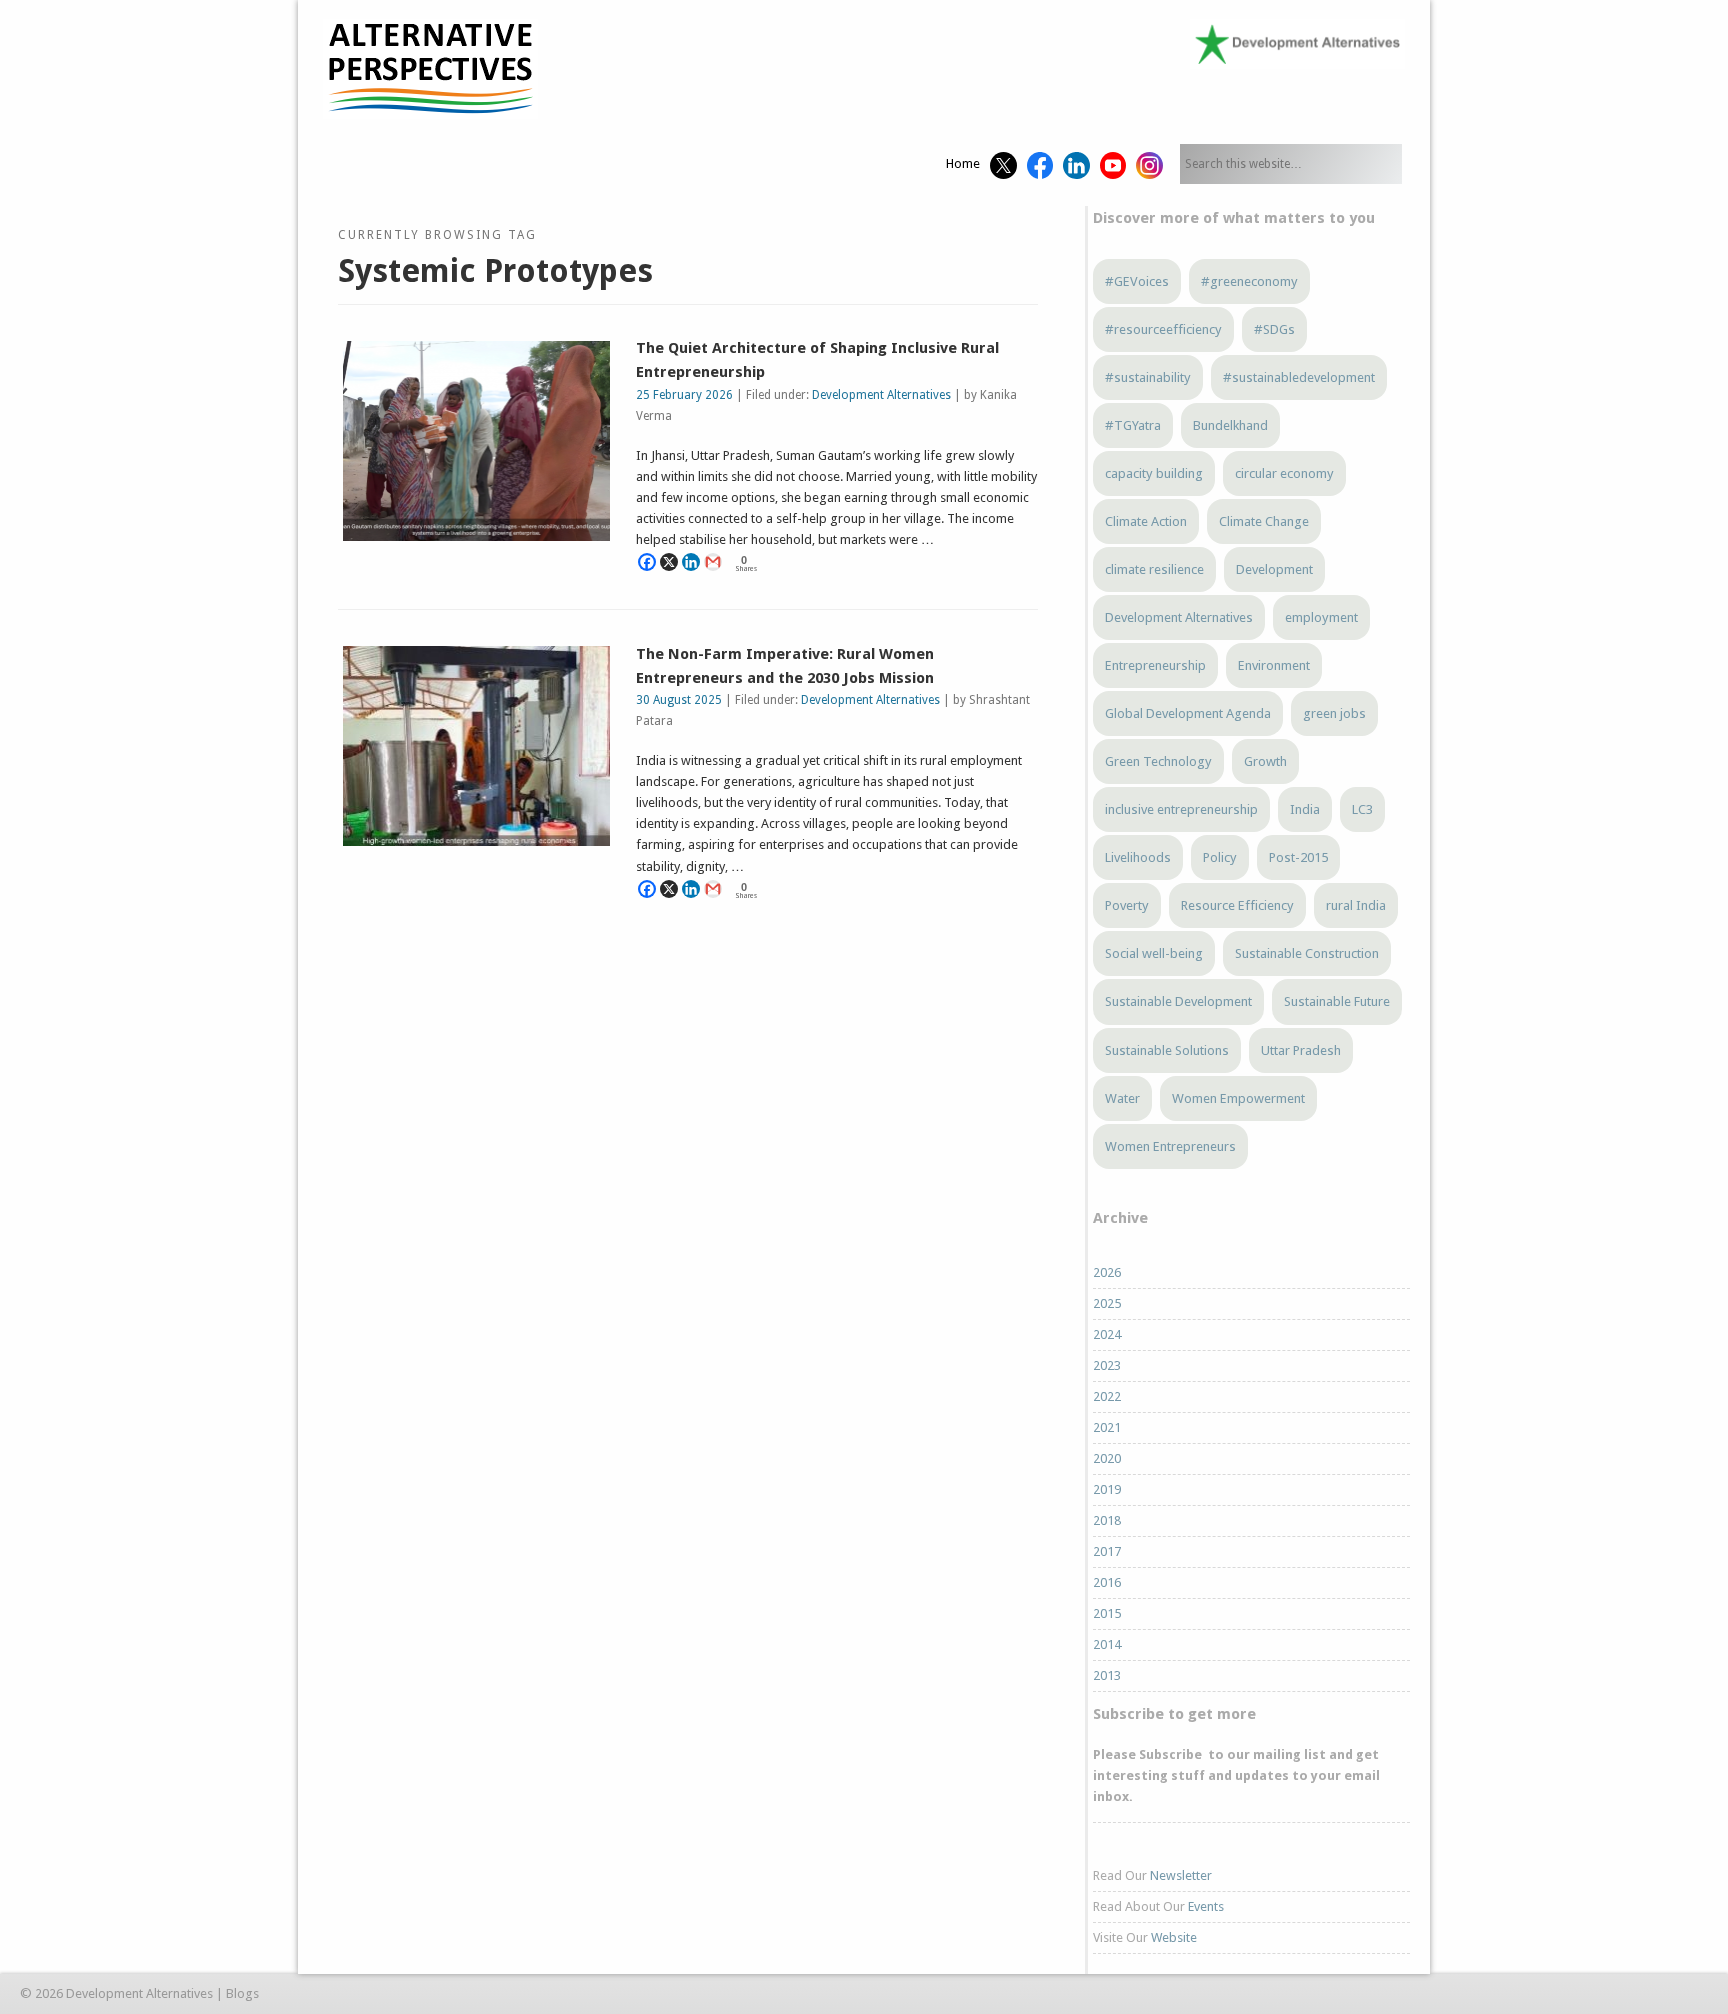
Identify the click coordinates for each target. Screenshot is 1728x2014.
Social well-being (1154, 953)
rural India (1356, 905)
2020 (1107, 1458)
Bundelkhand (1230, 425)
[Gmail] (713, 562)
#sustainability (1148, 377)
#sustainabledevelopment (1299, 377)
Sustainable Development (1178, 1001)
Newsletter (1181, 1875)
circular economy (1284, 473)
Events (1206, 1906)
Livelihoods (1138, 857)
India (1305, 809)
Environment (1274, 665)
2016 (1107, 1582)
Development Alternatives (881, 395)
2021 (1107, 1427)
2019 (1107, 1489)
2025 (1107, 1303)
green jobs (1334, 713)
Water (1122, 1098)
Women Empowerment (1238, 1098)
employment (1321, 617)
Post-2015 (1298, 857)
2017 (1107, 1551)
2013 (1107, 1675)
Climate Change (1264, 521)
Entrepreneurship (1155, 665)
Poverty (1127, 905)
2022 (1107, 1396)
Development (1274, 569)
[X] (669, 562)
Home (963, 163)
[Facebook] (647, 562)
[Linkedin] (691, 562)
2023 (1107, 1365)
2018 (1107, 1520)
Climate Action (1146, 521)
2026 (1107, 1272)
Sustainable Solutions (1167, 1050)
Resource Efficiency (1237, 905)
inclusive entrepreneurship (1181, 809)
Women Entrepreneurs (1170, 1146)
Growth (1265, 761)
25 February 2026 (684, 395)
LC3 (1362, 809)
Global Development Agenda (1188, 713)
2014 (1107, 1644)
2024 (1107, 1334)
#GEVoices (1137, 281)
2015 (1107, 1613)
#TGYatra (1133, 425)
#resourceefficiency (1163, 329)
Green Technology (1158, 761)
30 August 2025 (679, 700)
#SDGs (1274, 329)
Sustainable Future (1337, 1001)
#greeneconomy (1249, 281)
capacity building (1154, 473)
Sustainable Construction (1307, 953)
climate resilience (1154, 569)
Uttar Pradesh (1301, 1050)
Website (1174, 1937)
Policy (1220, 857)
